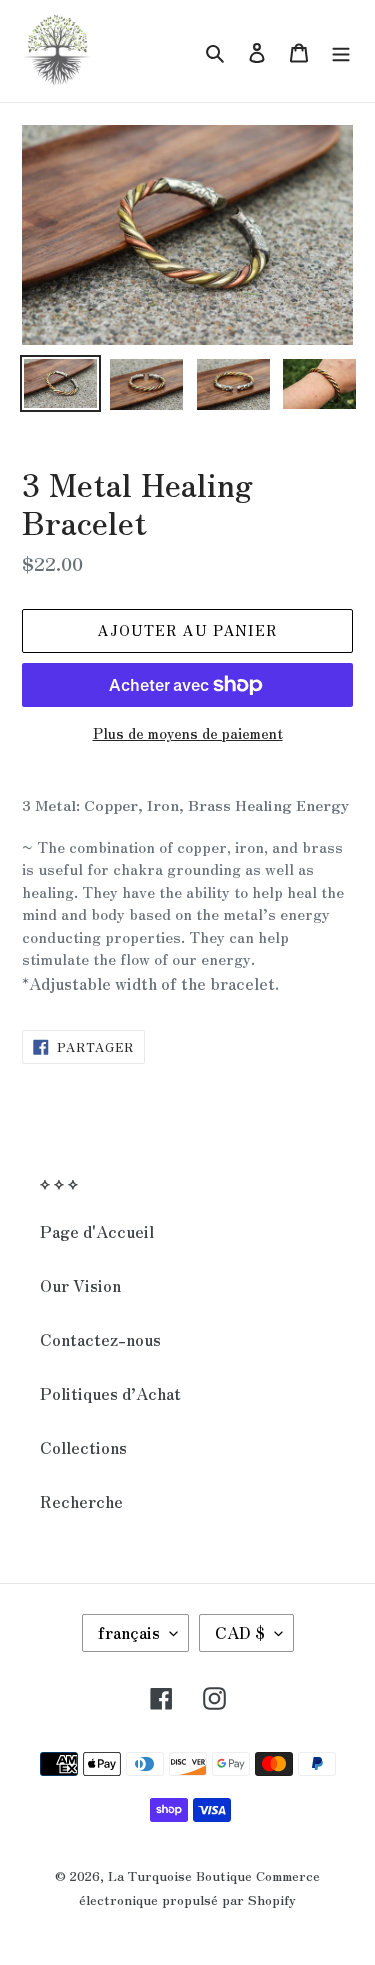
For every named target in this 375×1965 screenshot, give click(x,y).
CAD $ (240, 1632)
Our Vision (80, 1285)
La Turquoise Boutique (180, 1875)
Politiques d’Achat (110, 1393)
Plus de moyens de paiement (188, 733)
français (129, 1632)
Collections (83, 1447)
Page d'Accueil (97, 1231)
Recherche (81, 1501)
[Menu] (341, 50)
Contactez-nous (100, 1339)
